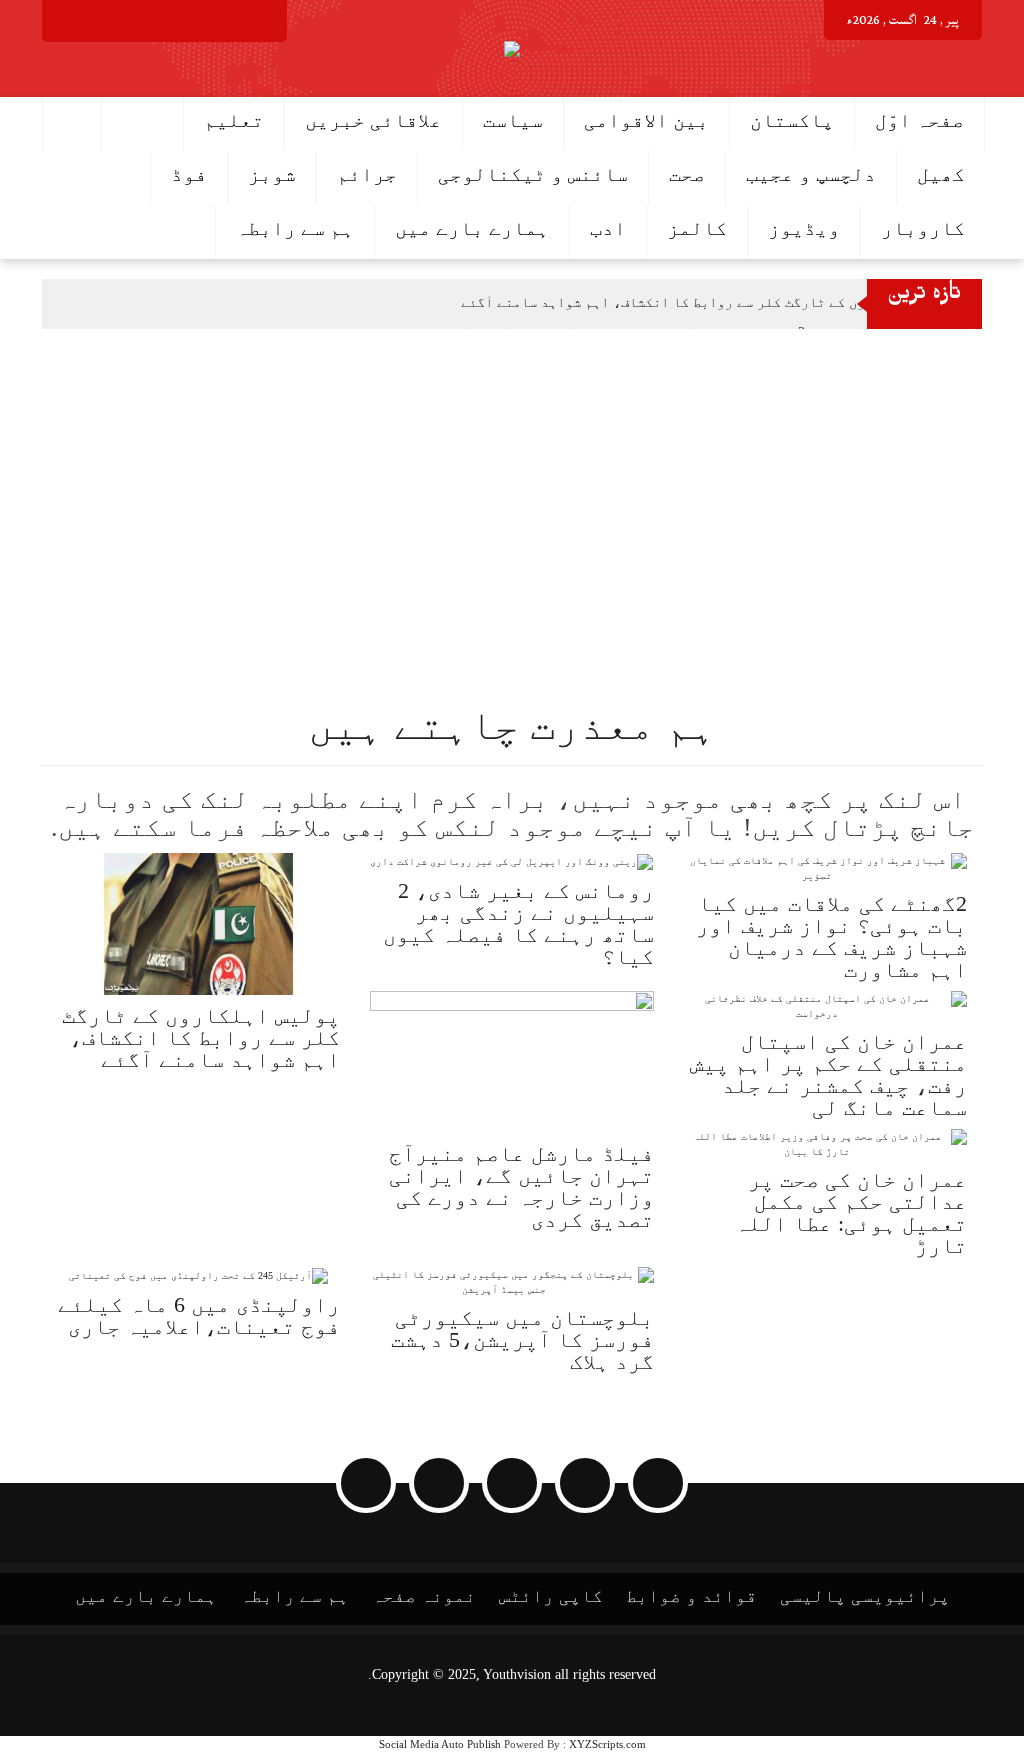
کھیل (941, 174)
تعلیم (234, 120)
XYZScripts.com (607, 1744)
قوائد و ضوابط (691, 1596)
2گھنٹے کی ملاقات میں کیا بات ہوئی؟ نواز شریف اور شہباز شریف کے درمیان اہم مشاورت (831, 936)
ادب (608, 228)
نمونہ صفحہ (424, 1596)
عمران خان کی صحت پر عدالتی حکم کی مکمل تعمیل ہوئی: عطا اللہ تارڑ (851, 1212)
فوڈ (189, 174)
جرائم (367, 174)
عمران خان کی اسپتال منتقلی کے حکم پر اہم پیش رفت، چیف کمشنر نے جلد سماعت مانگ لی (828, 1074)
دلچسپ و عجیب (811, 174)
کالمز (697, 228)
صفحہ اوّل (919, 120)
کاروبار (923, 228)
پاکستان (792, 120)
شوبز (272, 174)
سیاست (513, 120)
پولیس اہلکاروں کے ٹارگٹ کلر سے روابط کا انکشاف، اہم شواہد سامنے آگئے (709, 302)
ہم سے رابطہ (295, 228)
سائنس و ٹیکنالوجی (533, 174)
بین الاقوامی (646, 120)
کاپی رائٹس (551, 1596)
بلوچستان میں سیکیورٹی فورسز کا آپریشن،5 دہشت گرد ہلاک (522, 1339)
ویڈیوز (804, 228)
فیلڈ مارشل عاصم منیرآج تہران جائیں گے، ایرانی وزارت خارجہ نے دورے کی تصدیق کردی (521, 1186)
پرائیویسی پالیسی (865, 1596)
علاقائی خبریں (373, 120)
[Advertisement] (512, 479)
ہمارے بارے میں (472, 228)
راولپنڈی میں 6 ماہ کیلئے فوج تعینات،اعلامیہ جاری (199, 1315)
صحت (687, 174)
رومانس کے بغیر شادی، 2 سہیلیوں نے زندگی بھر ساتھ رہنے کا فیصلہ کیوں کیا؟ (518, 923)
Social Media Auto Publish (440, 1744)
